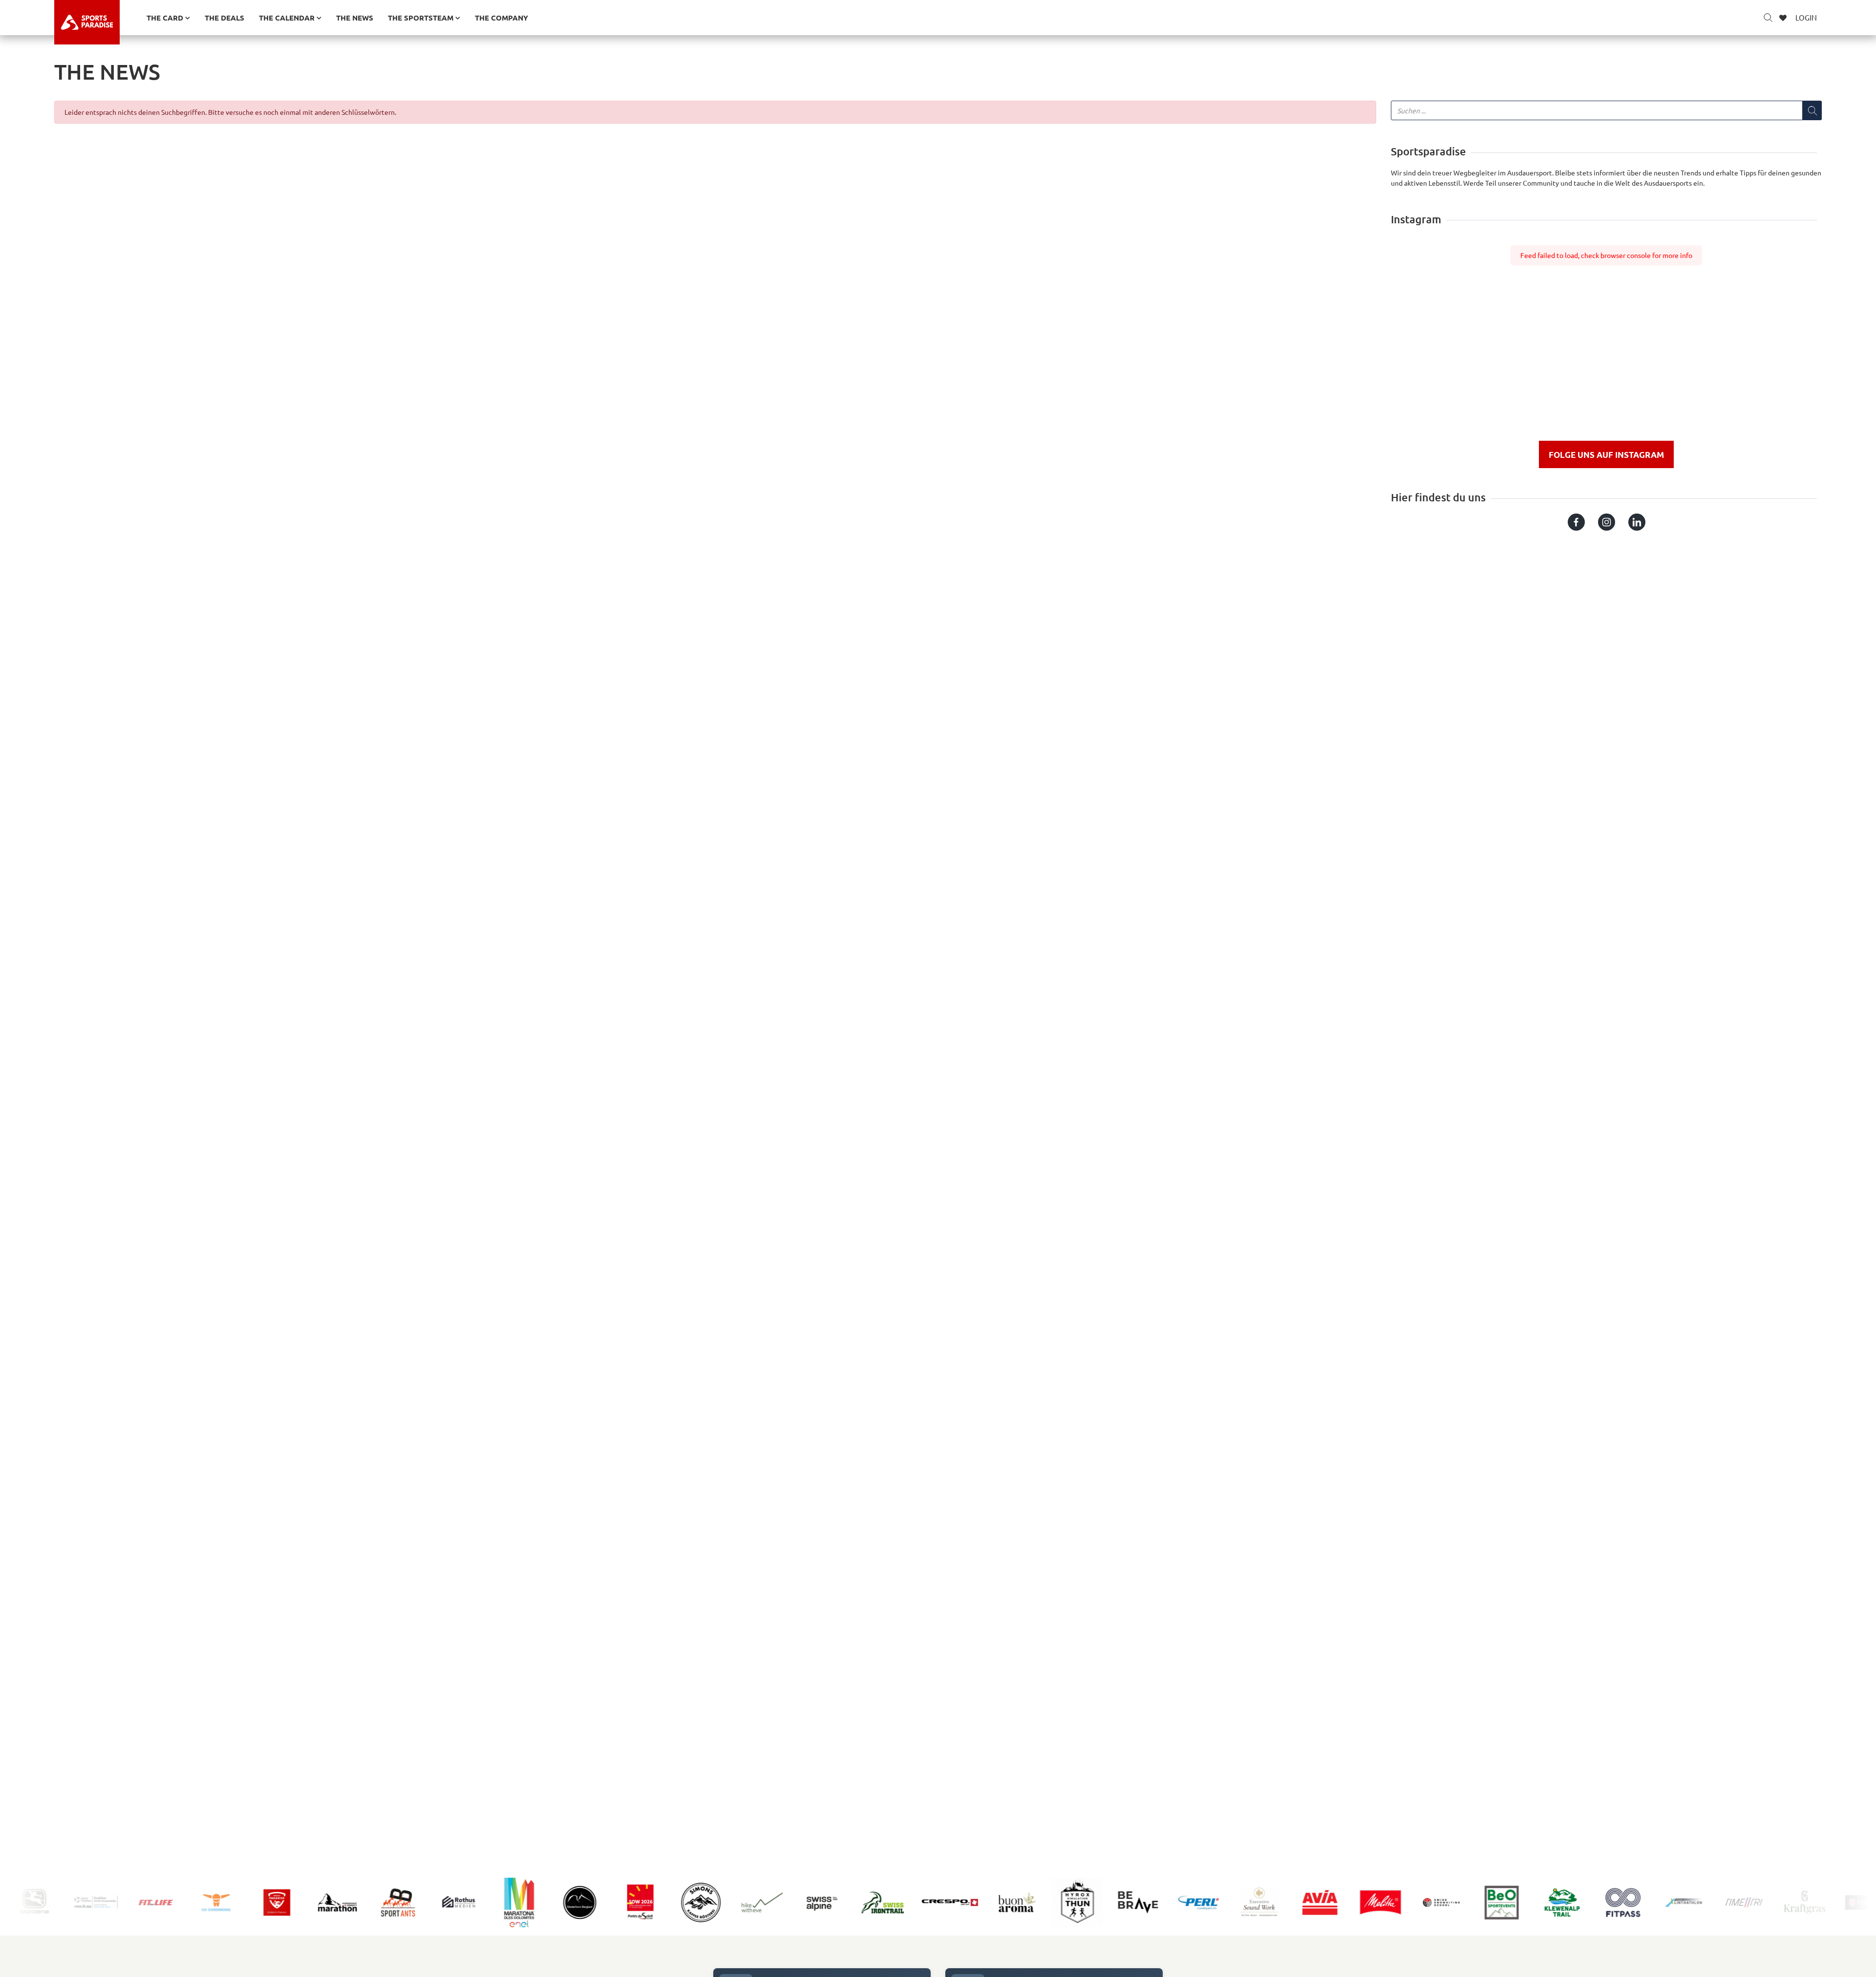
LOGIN (1806, 17)
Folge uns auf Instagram (1606, 455)
